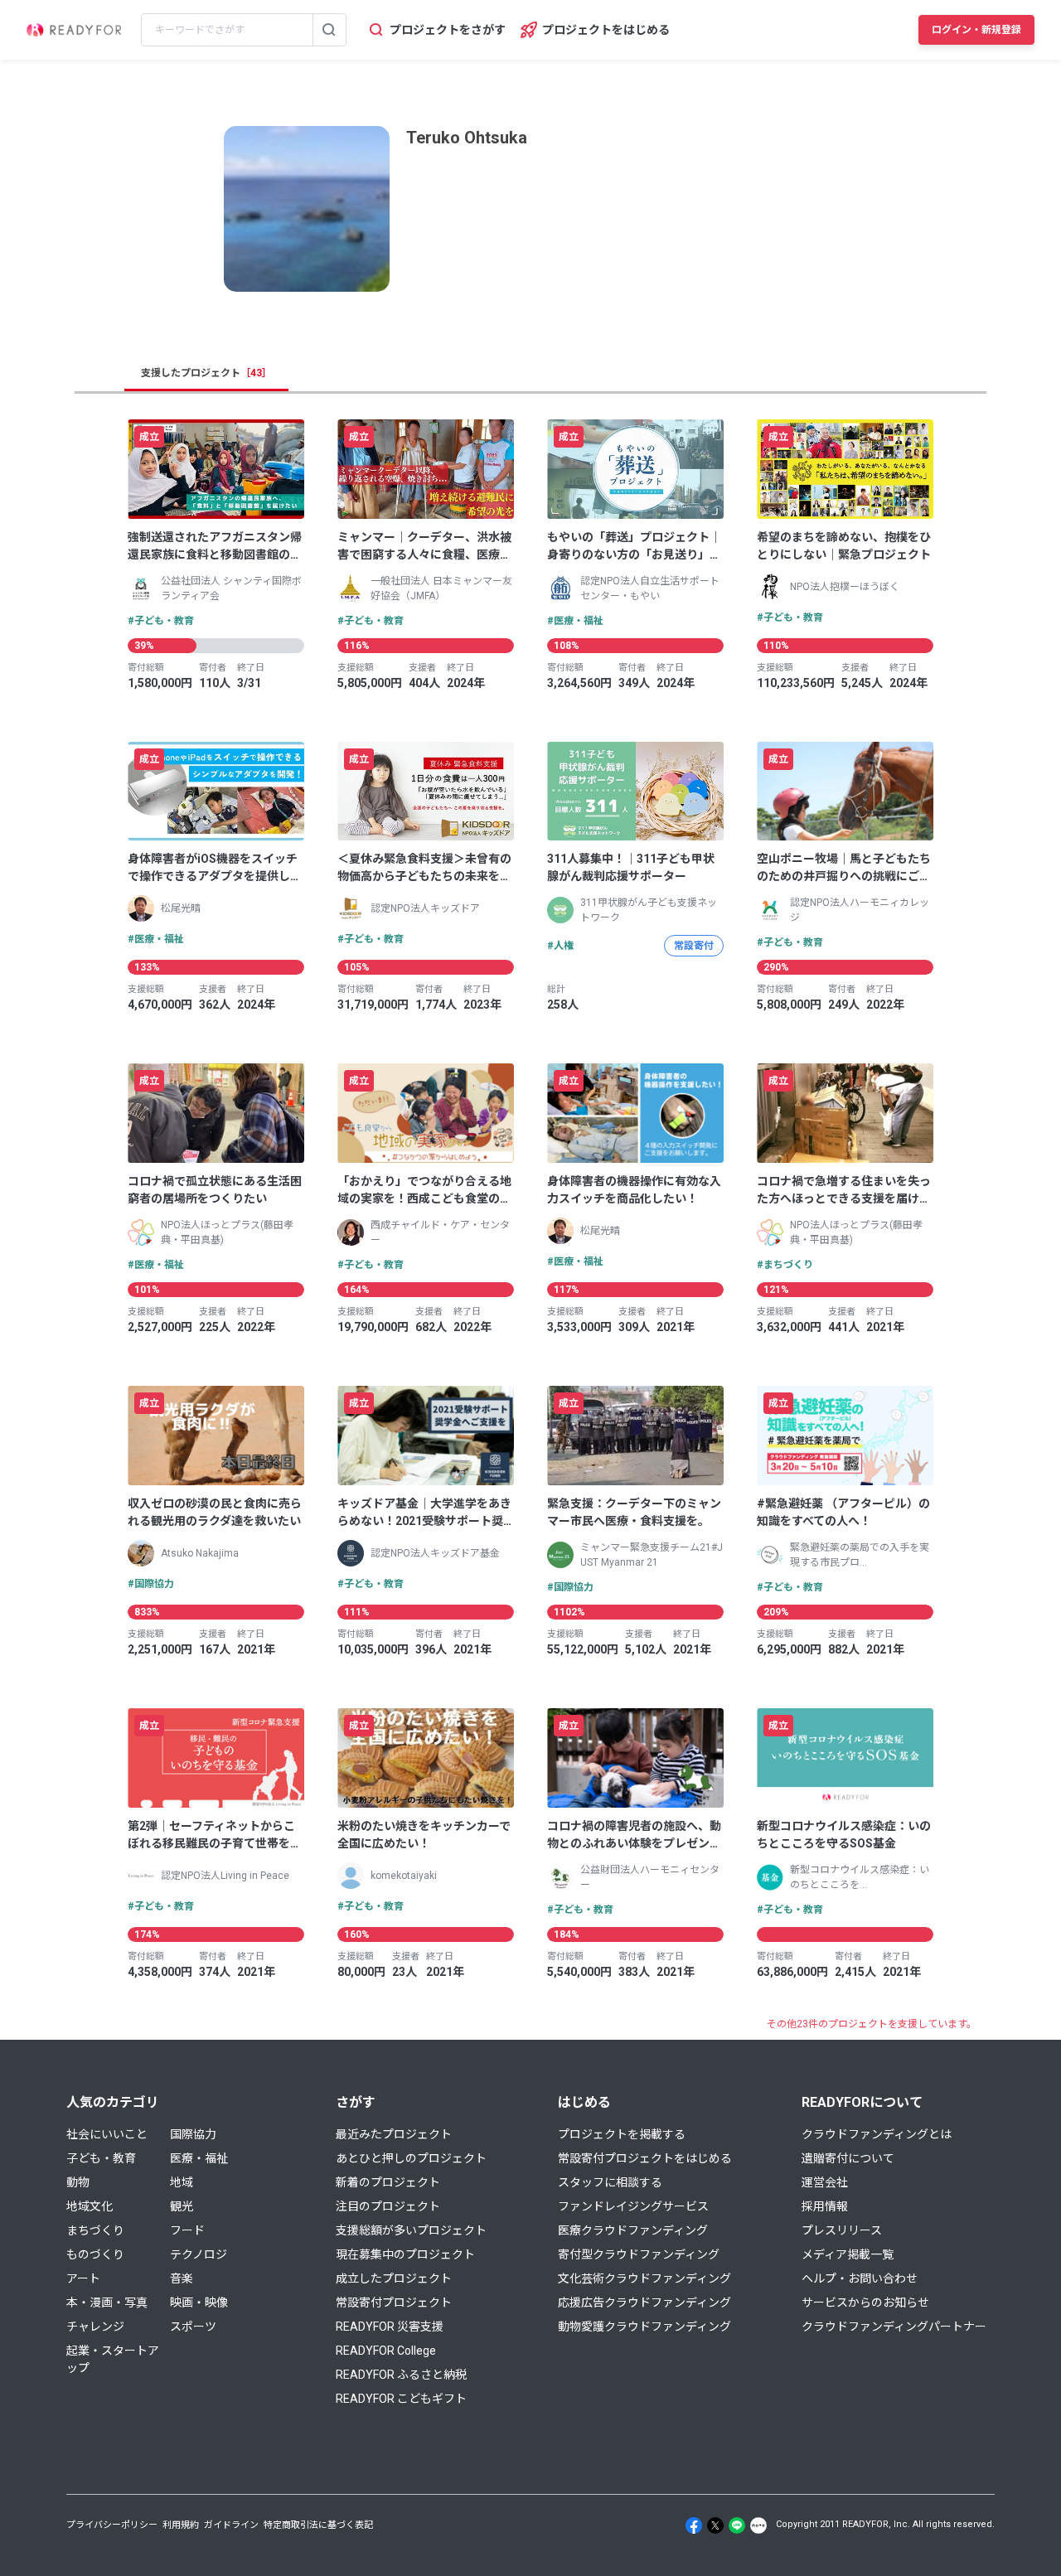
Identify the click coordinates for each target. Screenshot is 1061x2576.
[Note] (758, 2525)
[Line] (737, 2525)
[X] (715, 2525)
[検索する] (329, 30)
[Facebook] (694, 2525)
